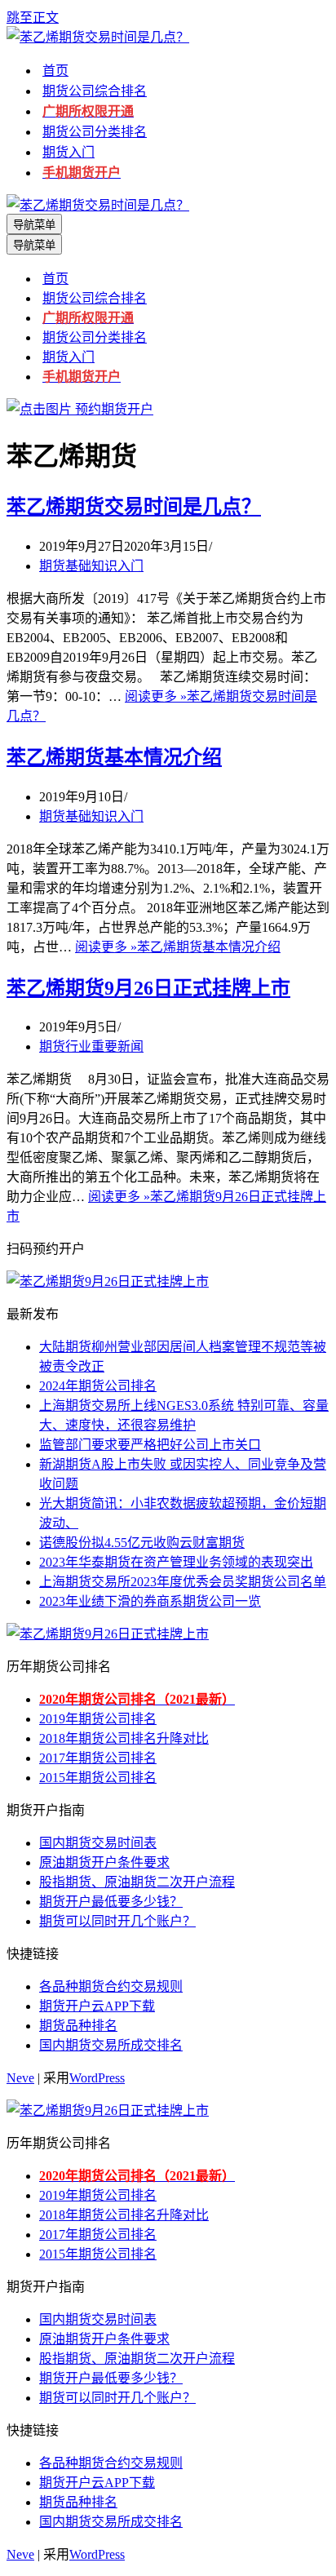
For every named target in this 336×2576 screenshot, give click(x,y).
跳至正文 (33, 18)
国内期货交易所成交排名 (111, 2045)
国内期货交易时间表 (98, 1843)
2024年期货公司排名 (98, 1386)
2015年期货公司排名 (98, 1778)
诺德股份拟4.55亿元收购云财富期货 (142, 1543)
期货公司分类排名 (95, 132)
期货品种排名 (78, 2026)
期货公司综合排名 (95, 91)
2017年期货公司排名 (98, 1758)
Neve (20, 2078)
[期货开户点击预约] (80, 409)
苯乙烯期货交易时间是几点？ (134, 507)
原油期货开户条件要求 (104, 1862)
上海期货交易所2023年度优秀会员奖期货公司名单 (183, 1582)
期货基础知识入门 (91, 566)
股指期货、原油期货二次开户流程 (137, 1882)
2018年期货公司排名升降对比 (124, 1738)
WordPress (97, 2078)
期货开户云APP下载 (97, 2006)
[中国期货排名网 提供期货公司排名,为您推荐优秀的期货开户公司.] (98, 37)
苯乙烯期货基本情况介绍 (114, 757)
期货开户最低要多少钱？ (111, 1902)
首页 (55, 71)
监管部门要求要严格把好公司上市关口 (150, 1445)
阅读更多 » (178, 947)
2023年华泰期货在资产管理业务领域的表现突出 (176, 1562)
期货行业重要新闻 (91, 1046)
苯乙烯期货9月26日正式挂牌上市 (148, 988)
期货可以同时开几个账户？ (117, 1921)
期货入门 (69, 152)
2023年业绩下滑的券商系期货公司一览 (150, 1601)
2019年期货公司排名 (98, 1719)
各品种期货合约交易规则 (111, 1986)
